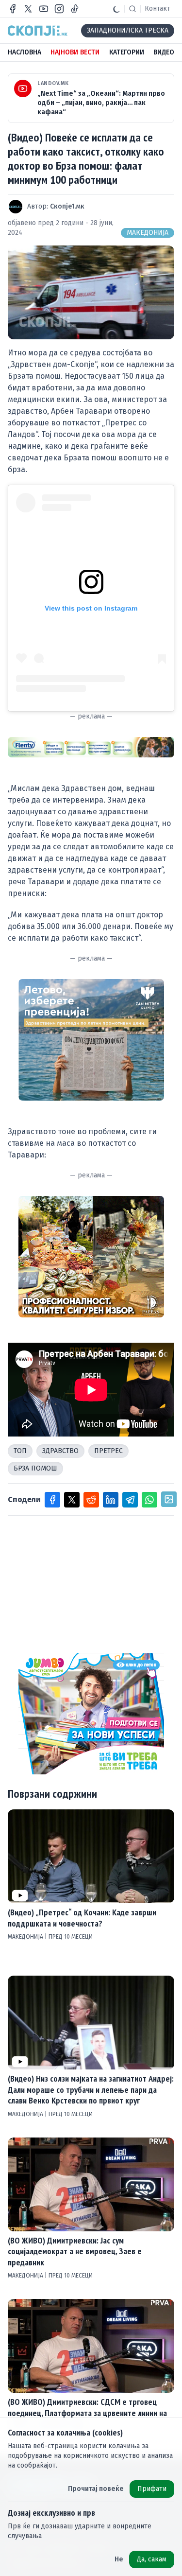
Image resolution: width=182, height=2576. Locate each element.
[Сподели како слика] (169, 1499)
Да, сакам (152, 2559)
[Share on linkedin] (111, 1500)
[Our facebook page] (13, 9)
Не (119, 2559)
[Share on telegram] (130, 1500)
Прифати (152, 2489)
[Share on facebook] (52, 1500)
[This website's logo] (38, 31)
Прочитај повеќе (96, 2489)
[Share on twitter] (72, 1500)
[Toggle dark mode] (116, 9)
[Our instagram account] (59, 9)
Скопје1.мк (67, 206)
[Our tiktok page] (75, 9)
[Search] (132, 9)
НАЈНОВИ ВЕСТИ (75, 52)
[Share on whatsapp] (149, 1500)
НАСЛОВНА (25, 52)
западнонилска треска (128, 30)
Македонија (148, 233)
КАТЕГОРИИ (127, 52)
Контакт (157, 9)
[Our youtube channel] (44, 9)
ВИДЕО (164, 52)
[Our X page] (28, 9)
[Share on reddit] (91, 1500)
